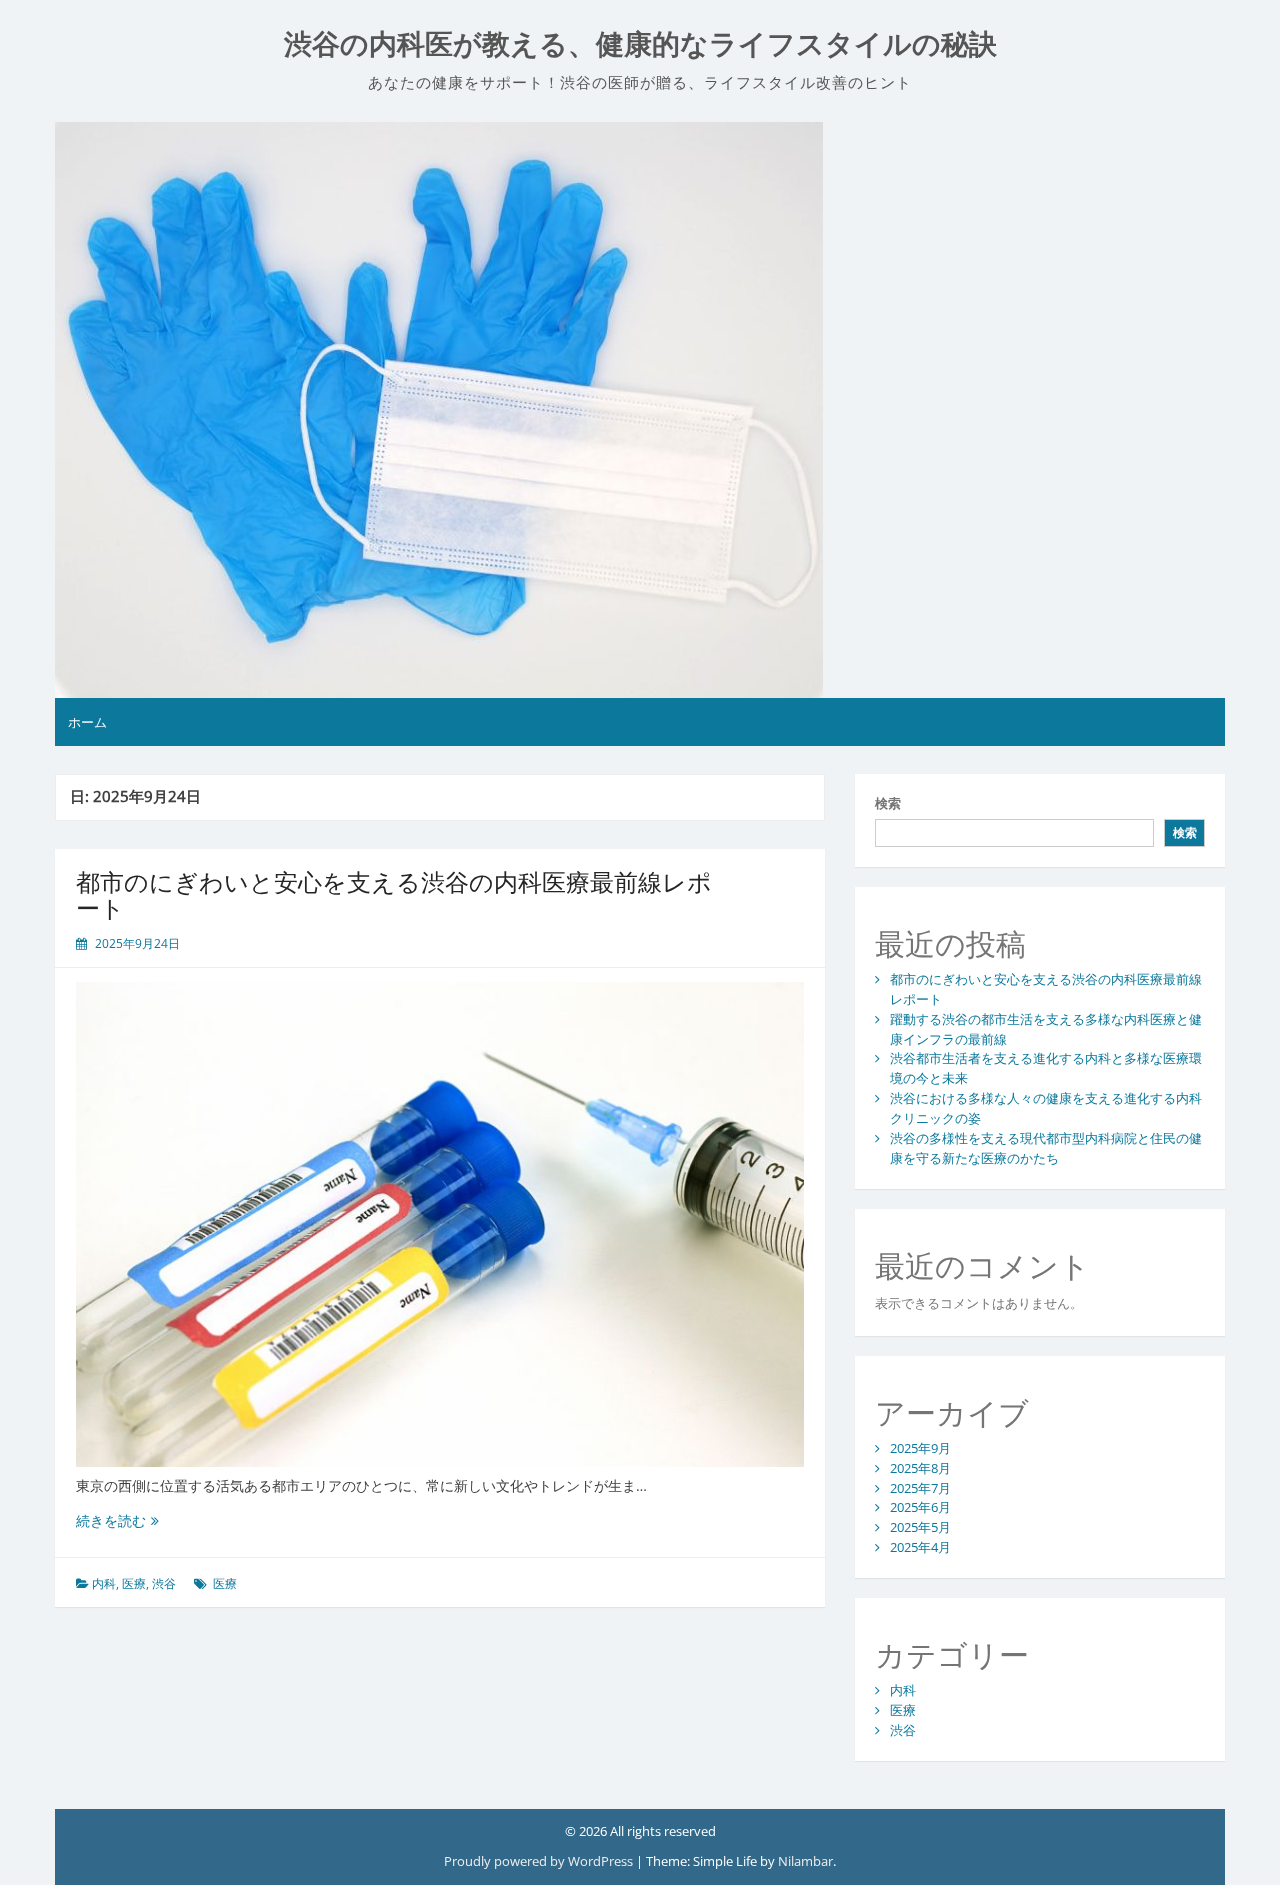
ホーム (87, 722)
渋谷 (164, 1583)
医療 (134, 1583)
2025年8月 (920, 1468)
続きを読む (117, 1520)
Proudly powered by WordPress (540, 1861)
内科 (104, 1583)
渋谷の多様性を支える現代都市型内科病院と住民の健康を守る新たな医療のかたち (1046, 1148)
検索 (888, 803)
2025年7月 (920, 1488)
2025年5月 (920, 1527)
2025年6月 (920, 1507)
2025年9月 (920, 1448)
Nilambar (805, 1861)
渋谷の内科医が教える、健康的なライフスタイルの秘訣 (640, 44)
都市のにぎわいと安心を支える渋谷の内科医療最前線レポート (394, 894)
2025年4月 (920, 1547)
